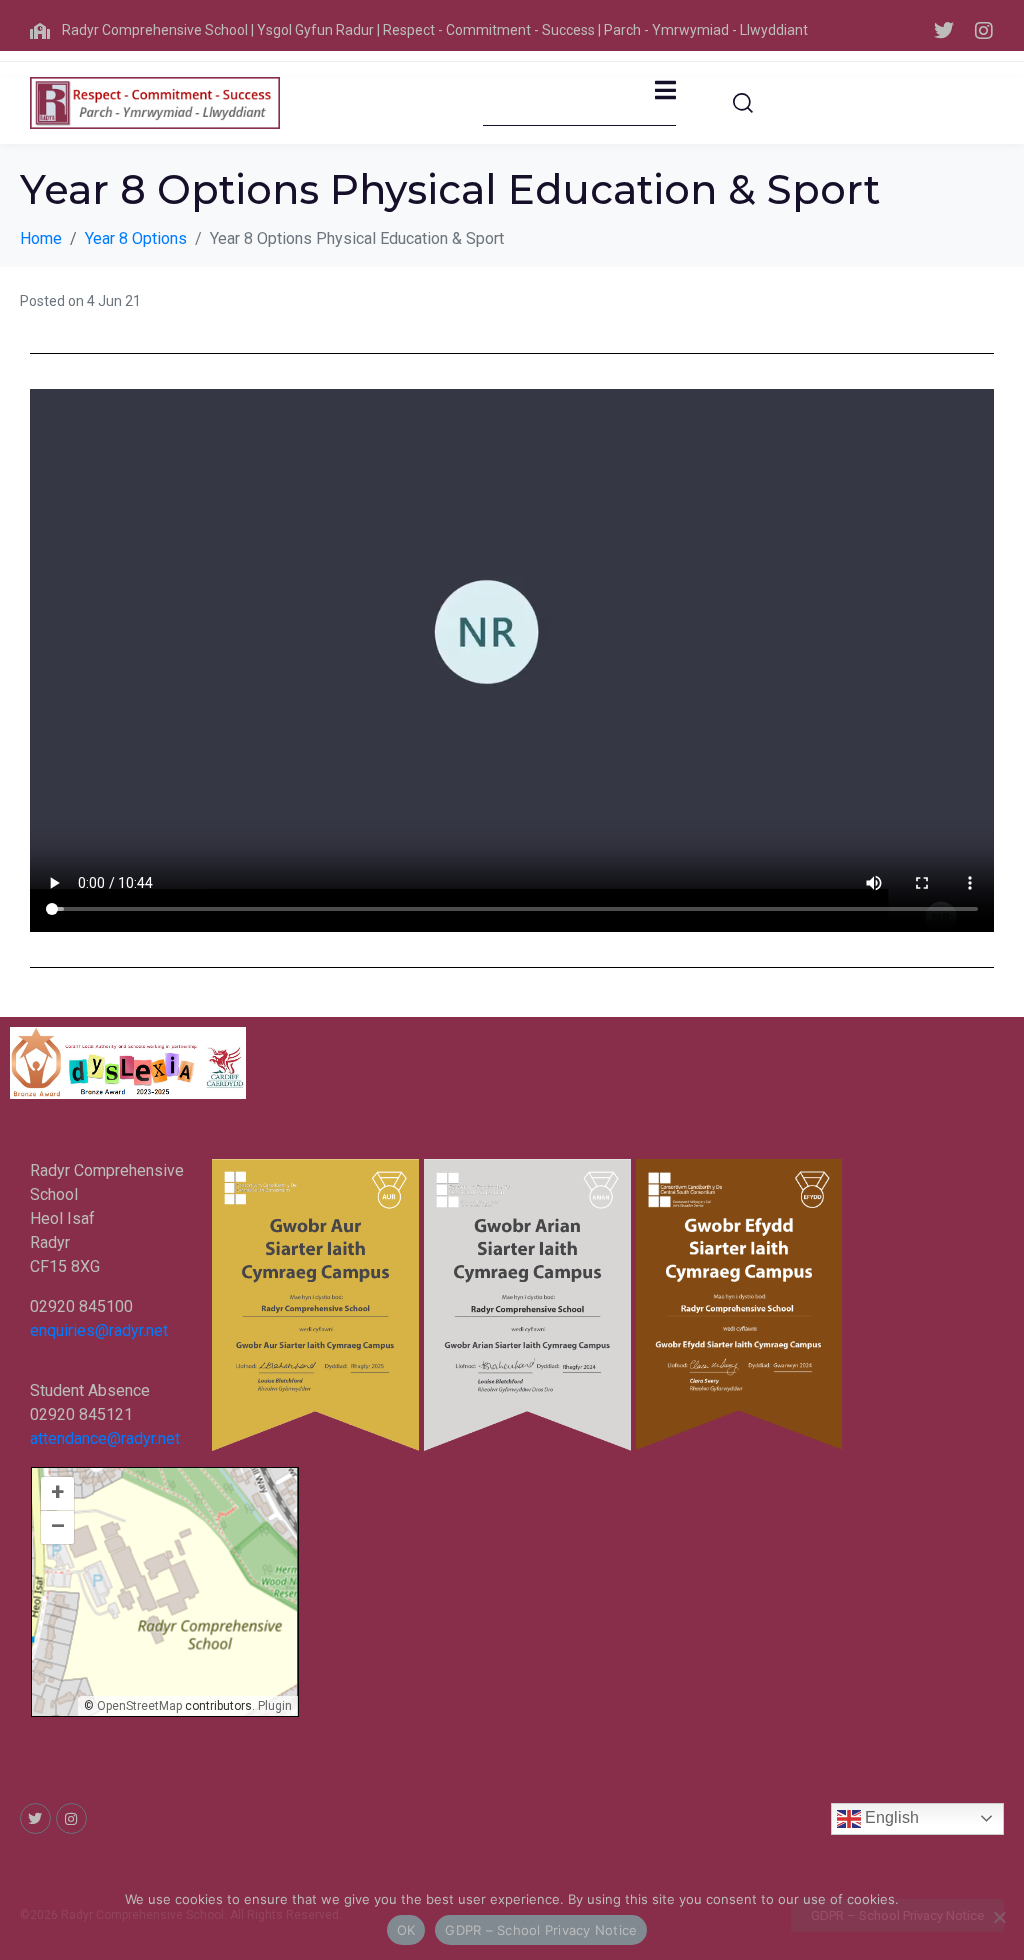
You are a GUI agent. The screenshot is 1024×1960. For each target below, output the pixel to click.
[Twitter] (944, 31)
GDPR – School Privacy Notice (541, 1930)
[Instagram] (984, 31)
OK (406, 1930)
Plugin (273, 1706)
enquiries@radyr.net (99, 1330)
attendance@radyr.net (105, 1438)
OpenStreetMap (139, 1706)
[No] (999, 1917)
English (890, 1817)
